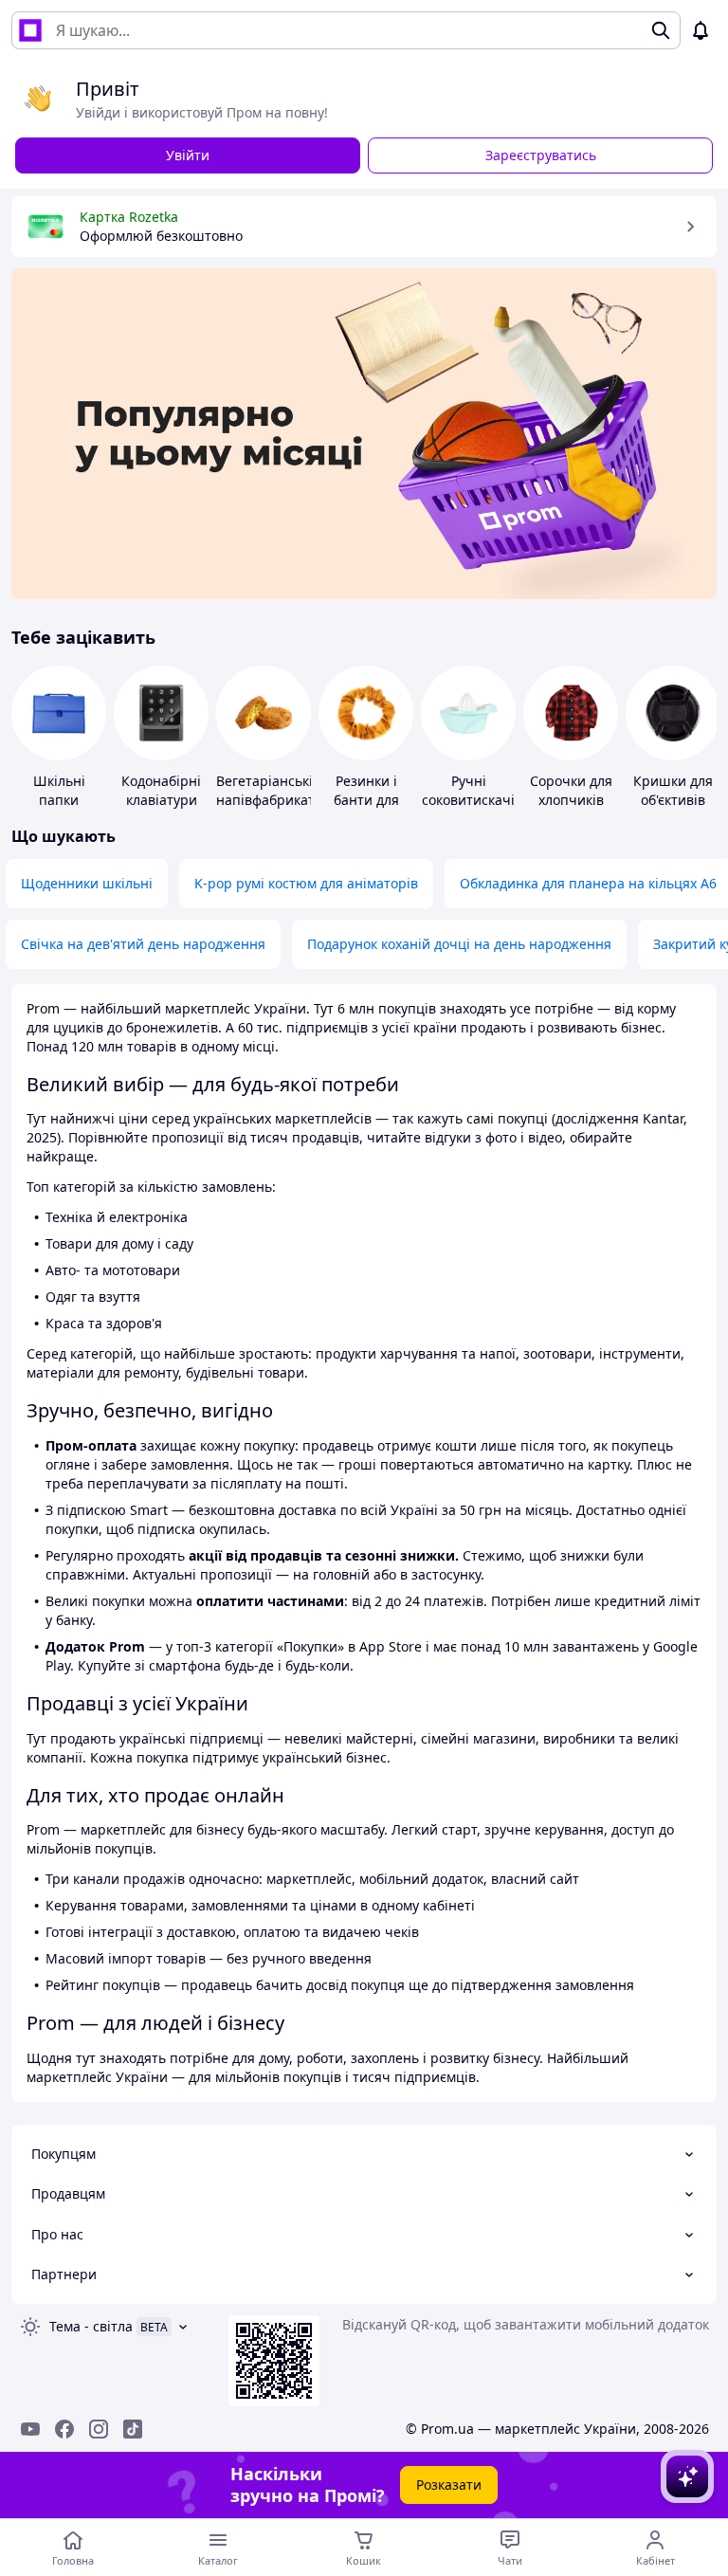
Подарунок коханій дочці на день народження (459, 944)
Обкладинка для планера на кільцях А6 (588, 883)
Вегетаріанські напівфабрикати (270, 790)
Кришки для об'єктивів (673, 790)
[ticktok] (133, 2429)
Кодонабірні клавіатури (161, 790)
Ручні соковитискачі (468, 790)
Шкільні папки (59, 790)
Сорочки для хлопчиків (571, 790)
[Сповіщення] (701, 30)
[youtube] (30, 2429)
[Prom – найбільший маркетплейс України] (30, 30)
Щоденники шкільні (87, 883)
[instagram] (99, 2429)
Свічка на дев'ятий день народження (143, 944)
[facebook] (64, 2429)
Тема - (91, 2326)
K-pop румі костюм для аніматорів (306, 883)
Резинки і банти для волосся (366, 800)
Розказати (449, 2485)
